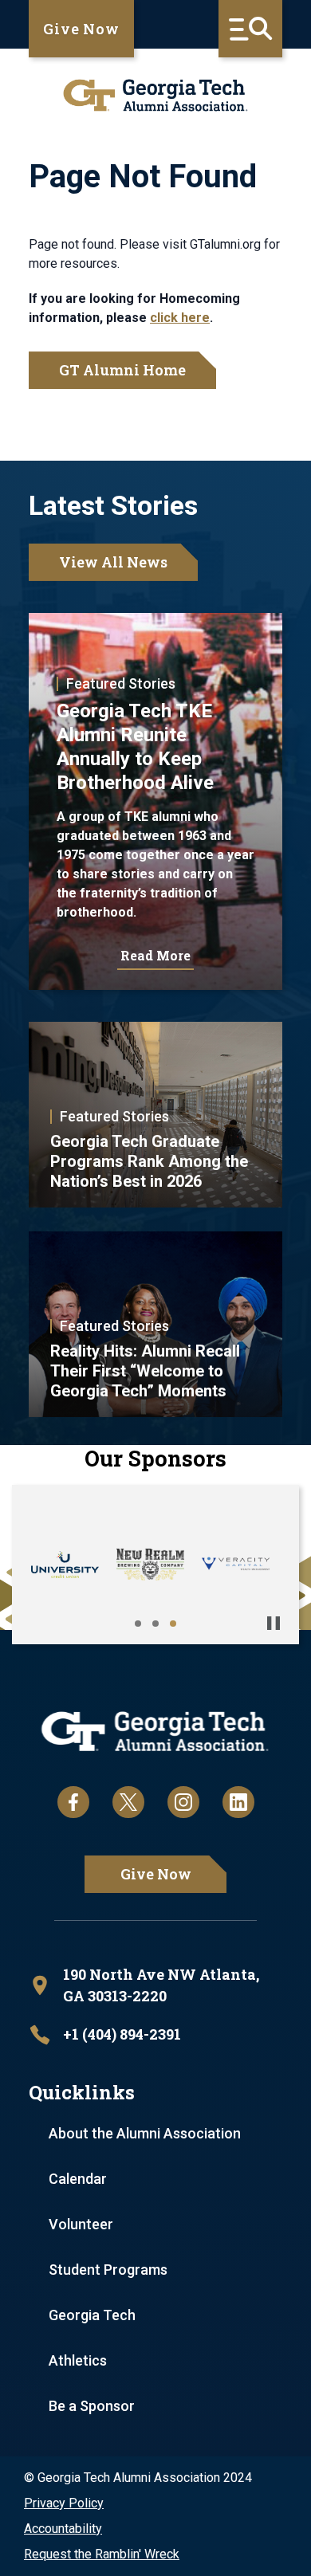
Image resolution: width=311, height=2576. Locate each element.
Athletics (78, 2360)
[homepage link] (155, 95)
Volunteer (81, 2224)
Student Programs (108, 2270)
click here (180, 318)
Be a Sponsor (92, 2406)
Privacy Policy (64, 2503)
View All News (113, 562)
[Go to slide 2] (155, 1624)
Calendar (78, 2179)
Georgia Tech (92, 2315)
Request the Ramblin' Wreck (102, 2554)
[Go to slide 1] (138, 1624)
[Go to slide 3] (173, 1624)
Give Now (81, 29)
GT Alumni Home (122, 370)
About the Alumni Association (145, 2133)
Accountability (63, 2529)
